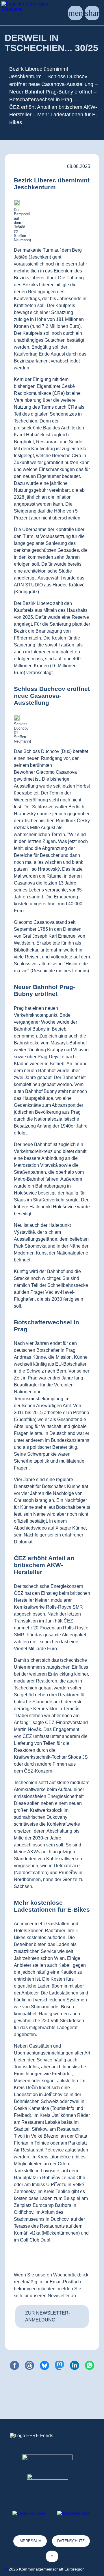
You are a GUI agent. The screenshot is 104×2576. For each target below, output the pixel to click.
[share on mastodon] (60, 2365)
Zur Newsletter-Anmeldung (48, 2316)
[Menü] (75, 13)
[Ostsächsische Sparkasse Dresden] (52, 2484)
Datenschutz (71, 2541)
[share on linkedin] (75, 2365)
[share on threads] (29, 2365)
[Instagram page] (74, 2513)
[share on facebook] (14, 2365)
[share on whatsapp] (90, 2365)
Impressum (30, 2541)
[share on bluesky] (44, 2365)
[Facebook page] (29, 2513)
